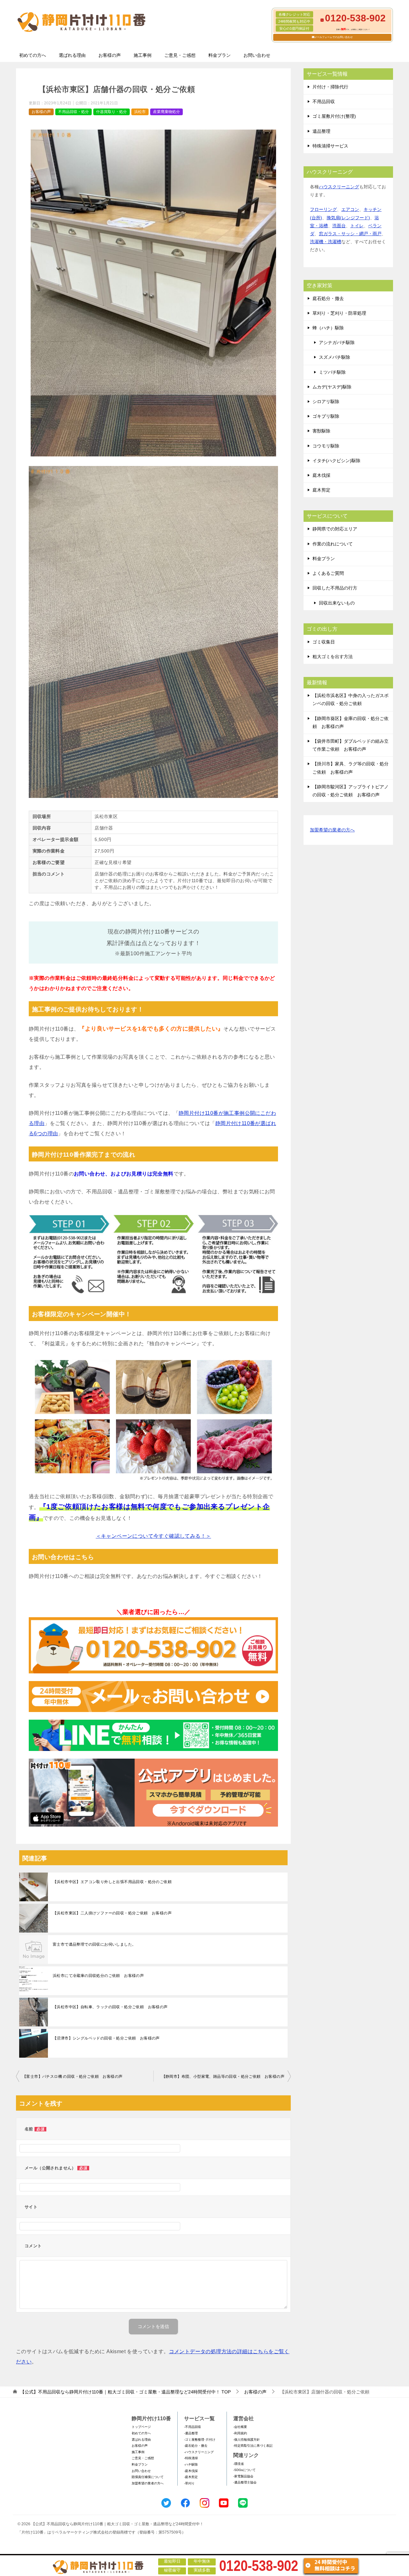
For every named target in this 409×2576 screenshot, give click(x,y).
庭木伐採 (321, 475)
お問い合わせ (257, 55)
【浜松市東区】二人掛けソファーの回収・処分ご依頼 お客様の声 (112, 1913)
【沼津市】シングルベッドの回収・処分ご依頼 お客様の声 (106, 2038)
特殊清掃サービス (330, 146)
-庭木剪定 (191, 2477)
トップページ (141, 2427)
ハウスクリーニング (339, 187)
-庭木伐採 (191, 2471)
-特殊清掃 (191, 2458)
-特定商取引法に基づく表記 (253, 2446)
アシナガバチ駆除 (337, 342)
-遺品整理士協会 (245, 2482)
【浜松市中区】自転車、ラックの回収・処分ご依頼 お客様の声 (110, 2007)
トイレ (357, 226)
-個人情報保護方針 (247, 2440)
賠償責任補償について (148, 2477)
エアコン (350, 209)
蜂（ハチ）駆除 (328, 328)
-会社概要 (240, 2427)
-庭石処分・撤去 (196, 2446)
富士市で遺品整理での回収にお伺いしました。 (94, 1944)
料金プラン (220, 55)
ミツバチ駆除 (332, 372)
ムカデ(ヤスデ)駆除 (332, 387)
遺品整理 (321, 131)
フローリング (323, 209)
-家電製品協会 (243, 2476)
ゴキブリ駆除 (326, 416)
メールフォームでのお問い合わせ (334, 37)
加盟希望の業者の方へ (332, 830)
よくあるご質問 (328, 573)
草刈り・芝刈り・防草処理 (339, 313)
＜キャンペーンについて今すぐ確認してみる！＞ (154, 1536)
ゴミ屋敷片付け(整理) (334, 116)
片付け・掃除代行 (330, 87)
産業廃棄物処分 (166, 112)
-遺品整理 (191, 2433)
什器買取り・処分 (112, 112)
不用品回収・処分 (73, 112)
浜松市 (140, 112)
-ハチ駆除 (191, 2464)
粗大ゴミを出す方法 (333, 657)
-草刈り (189, 2483)
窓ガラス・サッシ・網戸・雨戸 (350, 234)
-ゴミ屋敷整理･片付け (200, 2440)
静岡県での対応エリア (335, 529)
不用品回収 (324, 101)
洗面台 (339, 226)
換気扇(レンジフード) (348, 218)
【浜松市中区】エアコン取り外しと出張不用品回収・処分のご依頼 (112, 1882)
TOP (125, 2392)
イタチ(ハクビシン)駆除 (336, 461)
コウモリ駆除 (326, 446)
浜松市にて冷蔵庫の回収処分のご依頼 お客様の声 (98, 1976)
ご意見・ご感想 (180, 55)
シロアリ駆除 (326, 402)
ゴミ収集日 (324, 642)
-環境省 (239, 2464)
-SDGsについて (244, 2470)
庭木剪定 (321, 490)
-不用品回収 (193, 2427)
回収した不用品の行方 (335, 588)
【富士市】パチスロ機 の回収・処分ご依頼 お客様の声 (72, 2077)
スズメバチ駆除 (335, 357)
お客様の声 (110, 55)
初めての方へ (33, 55)
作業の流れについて (333, 544)
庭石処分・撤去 (328, 298)
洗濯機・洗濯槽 (326, 242)
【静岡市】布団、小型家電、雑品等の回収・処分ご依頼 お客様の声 (223, 2077)
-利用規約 (240, 2433)
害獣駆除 (321, 431)
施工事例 (143, 55)
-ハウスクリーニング (199, 2452)
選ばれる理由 (72, 55)
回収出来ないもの (337, 603)
